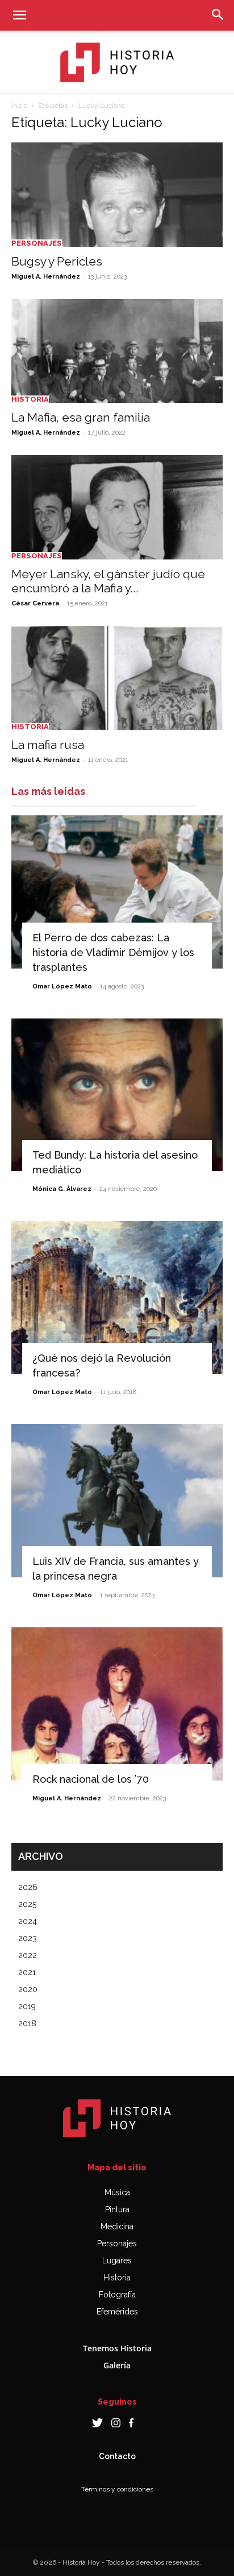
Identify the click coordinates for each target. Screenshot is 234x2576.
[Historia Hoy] (117, 62)
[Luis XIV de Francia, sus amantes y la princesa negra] (117, 1501)
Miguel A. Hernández (46, 277)
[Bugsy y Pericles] (117, 195)
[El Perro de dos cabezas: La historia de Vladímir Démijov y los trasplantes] (117, 892)
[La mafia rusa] (117, 678)
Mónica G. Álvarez (62, 1189)
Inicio (19, 106)
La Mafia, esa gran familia (81, 417)
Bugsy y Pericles (57, 261)
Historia (30, 399)
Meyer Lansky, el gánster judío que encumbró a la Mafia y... (108, 581)
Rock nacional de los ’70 (91, 1779)
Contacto (117, 2456)
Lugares (117, 2261)
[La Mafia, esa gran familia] (117, 351)
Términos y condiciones (117, 2489)
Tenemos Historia (117, 2348)
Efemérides (117, 2312)
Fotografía (117, 2295)
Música (117, 2192)
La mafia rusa (48, 745)
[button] (19, 15)
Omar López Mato (62, 986)
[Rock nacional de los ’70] (117, 1704)
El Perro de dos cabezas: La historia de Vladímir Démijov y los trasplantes (113, 952)
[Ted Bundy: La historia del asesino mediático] (117, 1095)
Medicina (117, 2226)
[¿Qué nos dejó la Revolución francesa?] (117, 1298)
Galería (117, 2365)
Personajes (37, 243)
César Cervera (35, 603)
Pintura (117, 2209)
